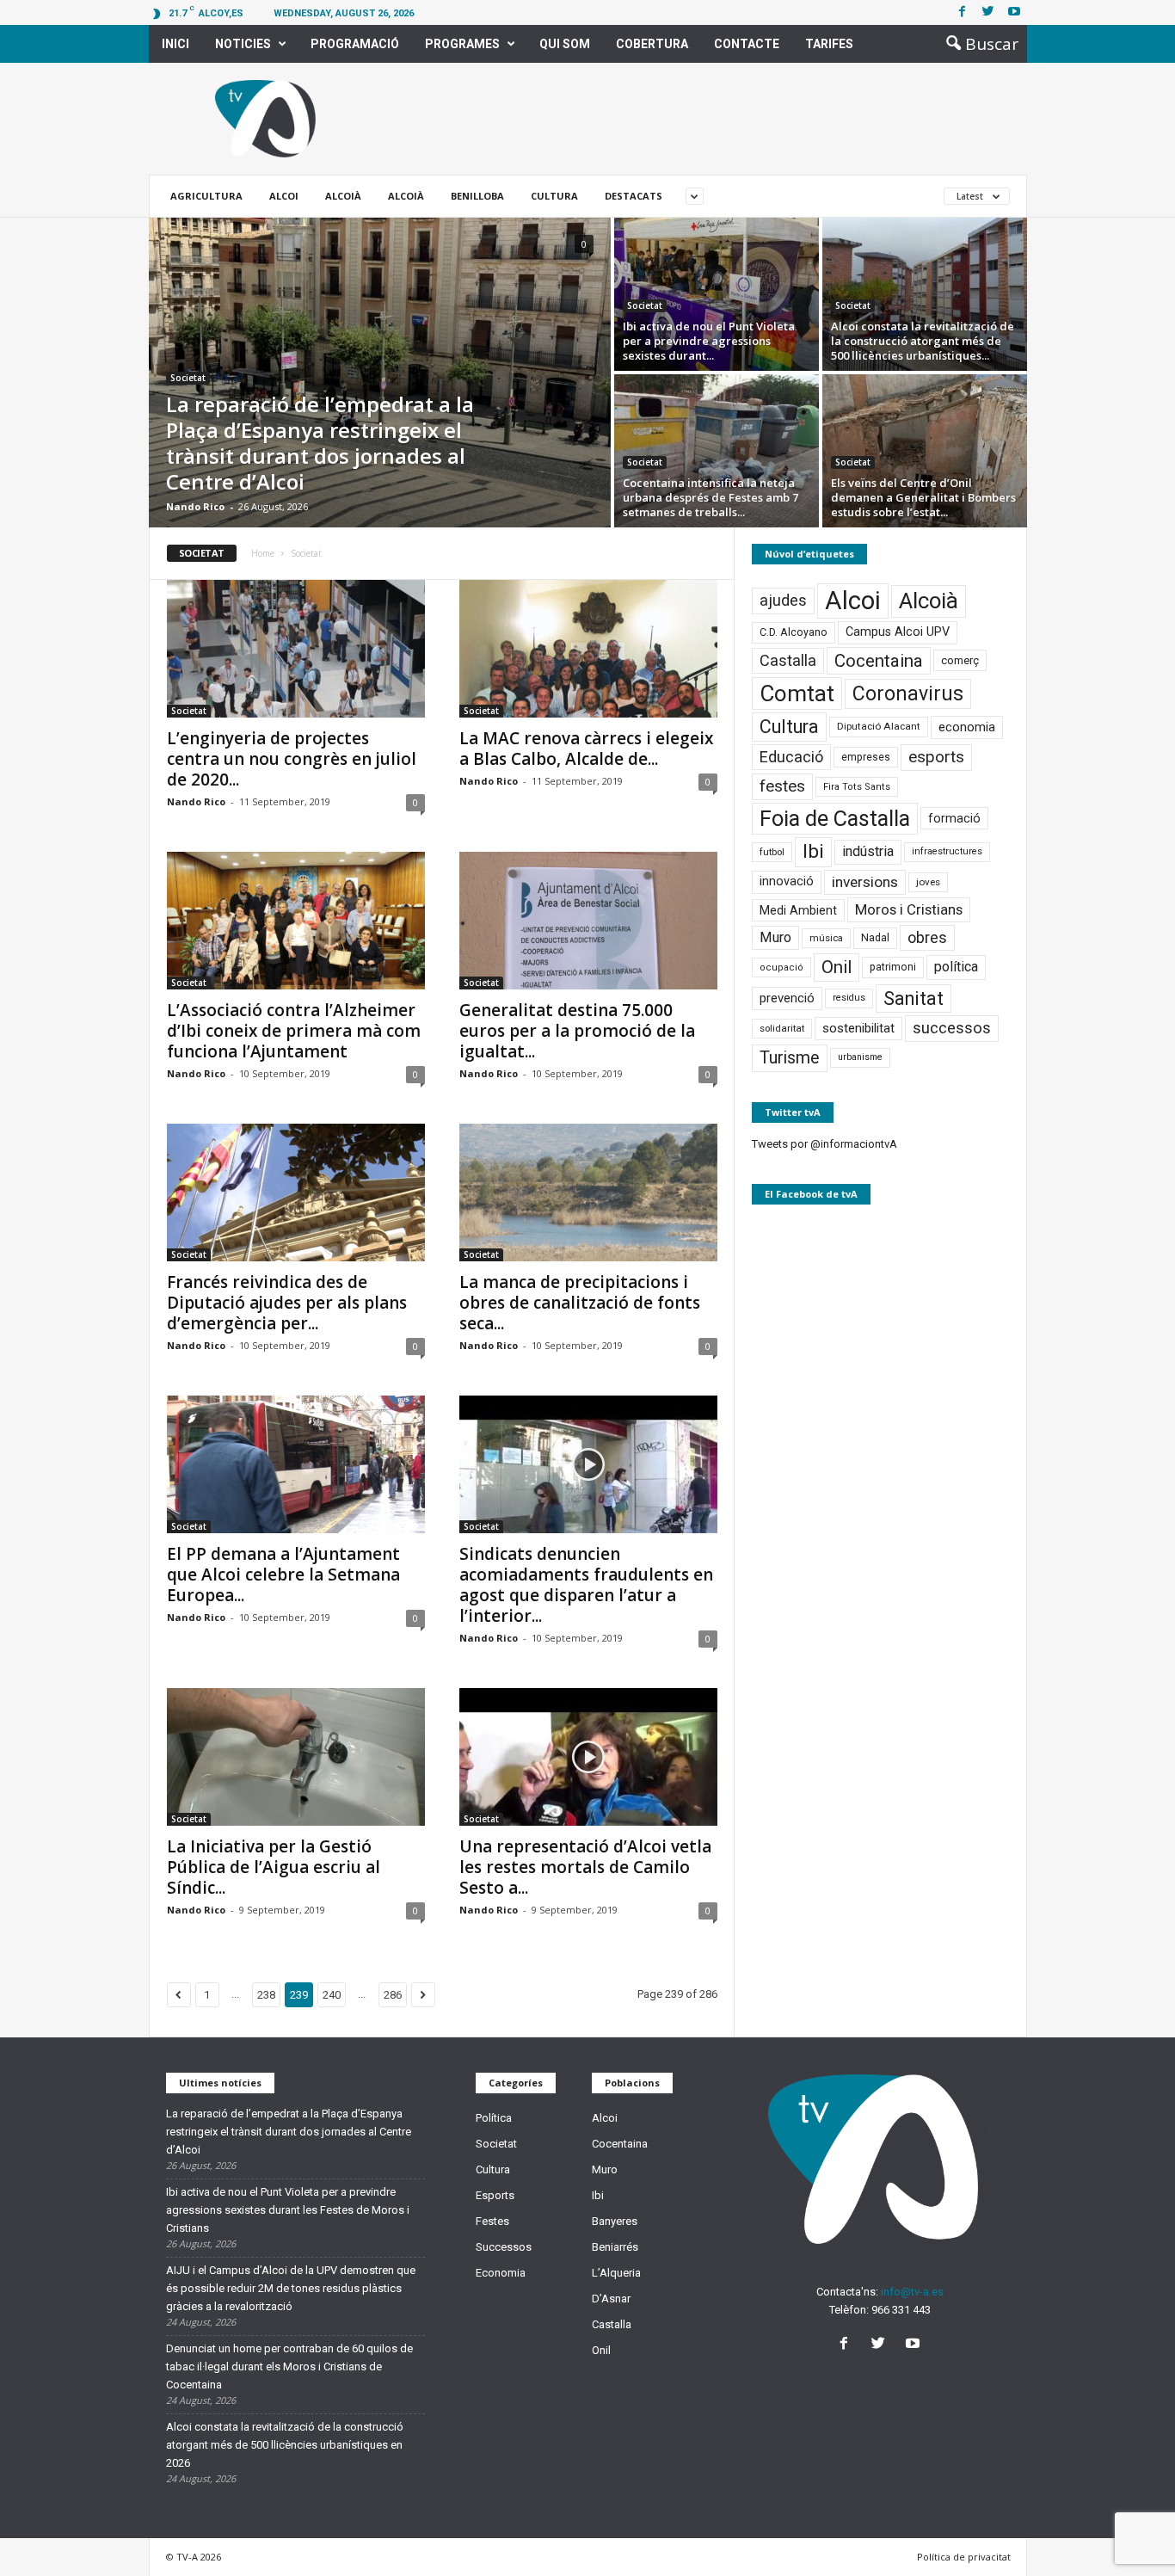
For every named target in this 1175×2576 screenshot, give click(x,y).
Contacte (747, 44)
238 (266, 1995)
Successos (504, 2247)
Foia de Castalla (835, 818)
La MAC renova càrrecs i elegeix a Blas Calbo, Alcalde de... (586, 749)
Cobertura (652, 44)
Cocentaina (879, 661)
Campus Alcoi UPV (898, 632)
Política (494, 2118)
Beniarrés (615, 2247)
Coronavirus (908, 694)
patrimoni (893, 967)
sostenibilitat (858, 1028)
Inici (175, 44)
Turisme (790, 1058)
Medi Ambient (798, 910)
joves (928, 882)
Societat (188, 378)
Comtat (797, 693)
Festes (492, 2221)
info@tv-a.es (912, 2292)
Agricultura (206, 196)
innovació (787, 881)
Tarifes (829, 44)
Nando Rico (195, 506)
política (956, 967)
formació (954, 818)
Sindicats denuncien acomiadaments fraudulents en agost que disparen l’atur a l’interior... (586, 1585)
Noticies (243, 44)
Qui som (565, 44)
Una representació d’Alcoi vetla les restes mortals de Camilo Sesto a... (585, 1867)
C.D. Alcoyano (794, 632)
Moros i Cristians (909, 909)
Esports (495, 2195)
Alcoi (284, 196)
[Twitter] (988, 12)
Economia (501, 2273)
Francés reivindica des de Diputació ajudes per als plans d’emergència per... (287, 1303)
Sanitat (914, 998)
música (826, 938)
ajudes (783, 600)
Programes (462, 44)
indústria (868, 851)
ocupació (781, 968)
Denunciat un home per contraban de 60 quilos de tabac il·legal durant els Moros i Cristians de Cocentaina (289, 2366)
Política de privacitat (964, 2557)
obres (927, 937)
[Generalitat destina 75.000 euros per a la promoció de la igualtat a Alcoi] (588, 921)
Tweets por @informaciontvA (824, 1144)
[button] (977, 44)
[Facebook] (963, 12)
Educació (791, 757)
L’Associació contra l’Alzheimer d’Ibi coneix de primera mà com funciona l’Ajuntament (294, 1031)
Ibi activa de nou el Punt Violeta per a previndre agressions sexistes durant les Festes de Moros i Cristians (288, 2210)
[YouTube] (915, 2345)
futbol (772, 852)
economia (967, 727)
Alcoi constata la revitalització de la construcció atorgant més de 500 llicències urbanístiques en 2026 (285, 2445)
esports (936, 757)
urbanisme (860, 1057)
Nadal (875, 937)
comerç (960, 660)
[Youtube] (1014, 12)
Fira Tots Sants (857, 787)
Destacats (634, 196)
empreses (866, 757)
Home (263, 553)
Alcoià (343, 196)
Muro (775, 937)
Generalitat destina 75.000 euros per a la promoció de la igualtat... (577, 1031)
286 (393, 1995)
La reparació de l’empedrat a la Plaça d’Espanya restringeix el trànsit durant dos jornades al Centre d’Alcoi (289, 2132)
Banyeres (615, 2221)
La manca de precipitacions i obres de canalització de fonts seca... (580, 1303)
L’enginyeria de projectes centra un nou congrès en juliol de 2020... (292, 759)
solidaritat (782, 1028)
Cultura (554, 196)
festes (782, 786)
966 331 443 (901, 2310)
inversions (865, 882)
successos (952, 1028)
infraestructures (947, 851)
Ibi (813, 851)
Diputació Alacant (879, 726)
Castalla (788, 660)
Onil (837, 967)
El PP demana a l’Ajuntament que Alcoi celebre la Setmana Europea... (283, 1575)
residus (849, 998)
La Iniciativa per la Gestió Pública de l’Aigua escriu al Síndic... (274, 1867)
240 (332, 1995)
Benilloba (477, 196)
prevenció (787, 998)
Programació (355, 44)
